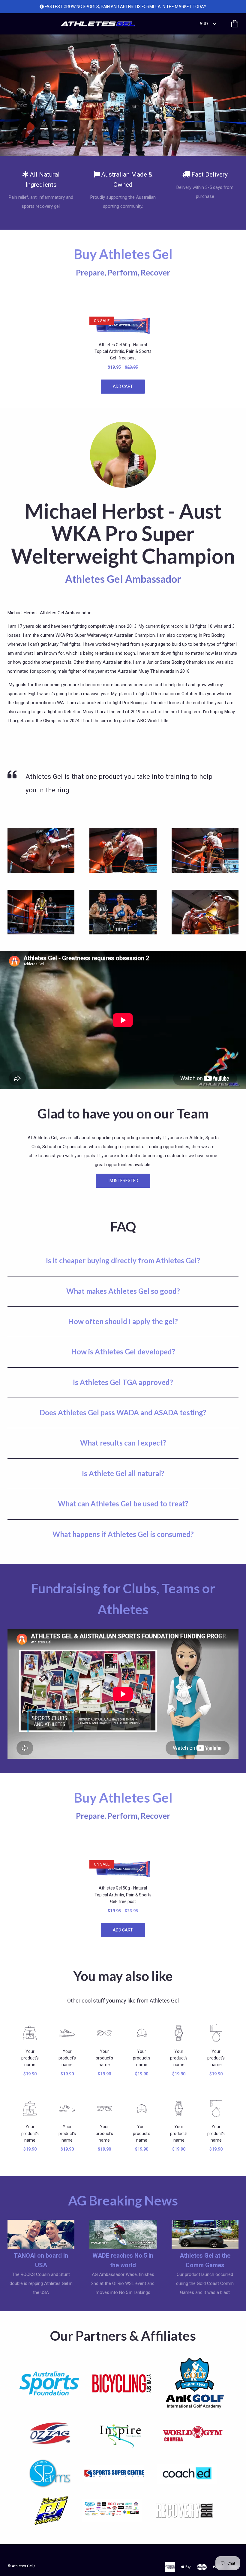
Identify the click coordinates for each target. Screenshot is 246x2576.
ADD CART (123, 386)
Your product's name (30, 2058)
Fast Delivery (210, 174)
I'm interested (123, 1181)
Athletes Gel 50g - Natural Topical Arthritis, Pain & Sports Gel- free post (123, 351)
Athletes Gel (22, 2566)
